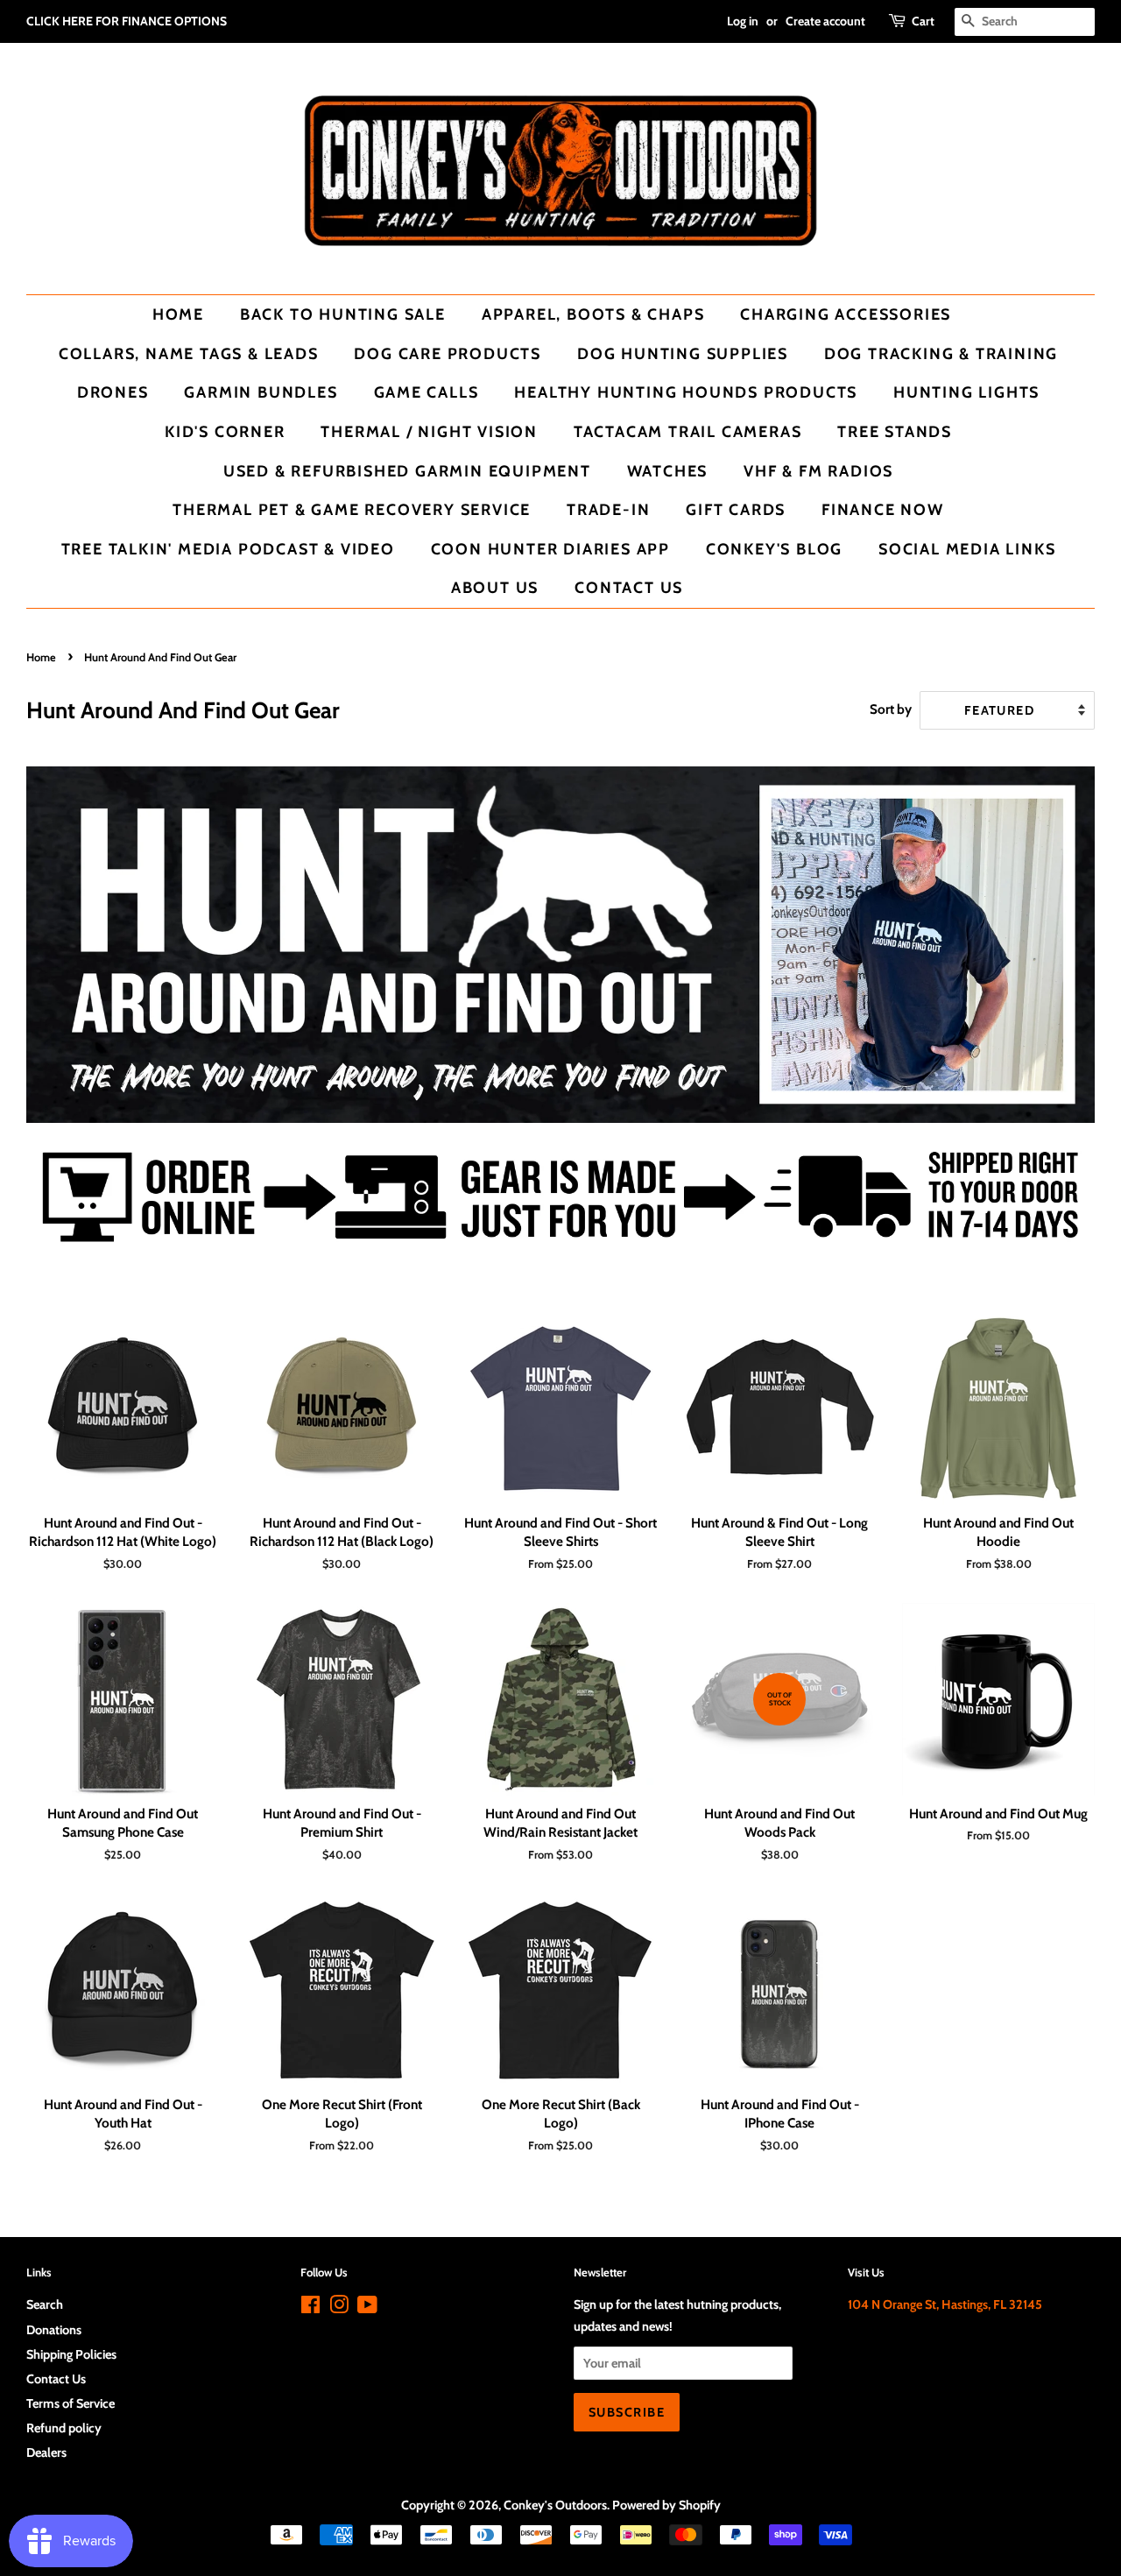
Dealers (46, 2452)
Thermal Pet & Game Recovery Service (352, 509)
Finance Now (883, 509)
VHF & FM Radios (818, 471)
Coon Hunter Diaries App (550, 549)
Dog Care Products (448, 353)
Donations (54, 2330)
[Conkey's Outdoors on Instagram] (339, 2308)
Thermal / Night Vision (429, 431)
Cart (923, 21)
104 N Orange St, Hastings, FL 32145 (945, 2304)
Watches (668, 471)
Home (178, 314)
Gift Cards (736, 509)
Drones (113, 392)
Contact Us (629, 587)
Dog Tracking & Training (941, 353)
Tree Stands (895, 431)
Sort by (891, 709)
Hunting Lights (966, 392)
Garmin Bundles (261, 392)
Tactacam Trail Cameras (688, 431)
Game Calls (427, 392)
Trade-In (608, 509)
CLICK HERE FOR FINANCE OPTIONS (127, 21)
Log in (743, 21)
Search (45, 2304)
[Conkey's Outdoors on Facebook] (310, 2308)
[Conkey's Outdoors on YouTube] (367, 2308)
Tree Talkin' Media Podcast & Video (228, 549)
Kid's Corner (225, 431)
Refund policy (64, 2428)
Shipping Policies (71, 2354)
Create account (825, 21)
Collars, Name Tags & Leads (189, 353)
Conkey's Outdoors (555, 2505)
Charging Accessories (846, 314)
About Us (495, 587)
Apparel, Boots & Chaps (593, 314)
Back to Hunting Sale (343, 314)
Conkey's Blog (774, 549)
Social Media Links (967, 549)
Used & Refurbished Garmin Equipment (407, 471)
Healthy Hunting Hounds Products (686, 392)
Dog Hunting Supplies (683, 353)
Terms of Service (71, 2403)
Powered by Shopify (666, 2505)
